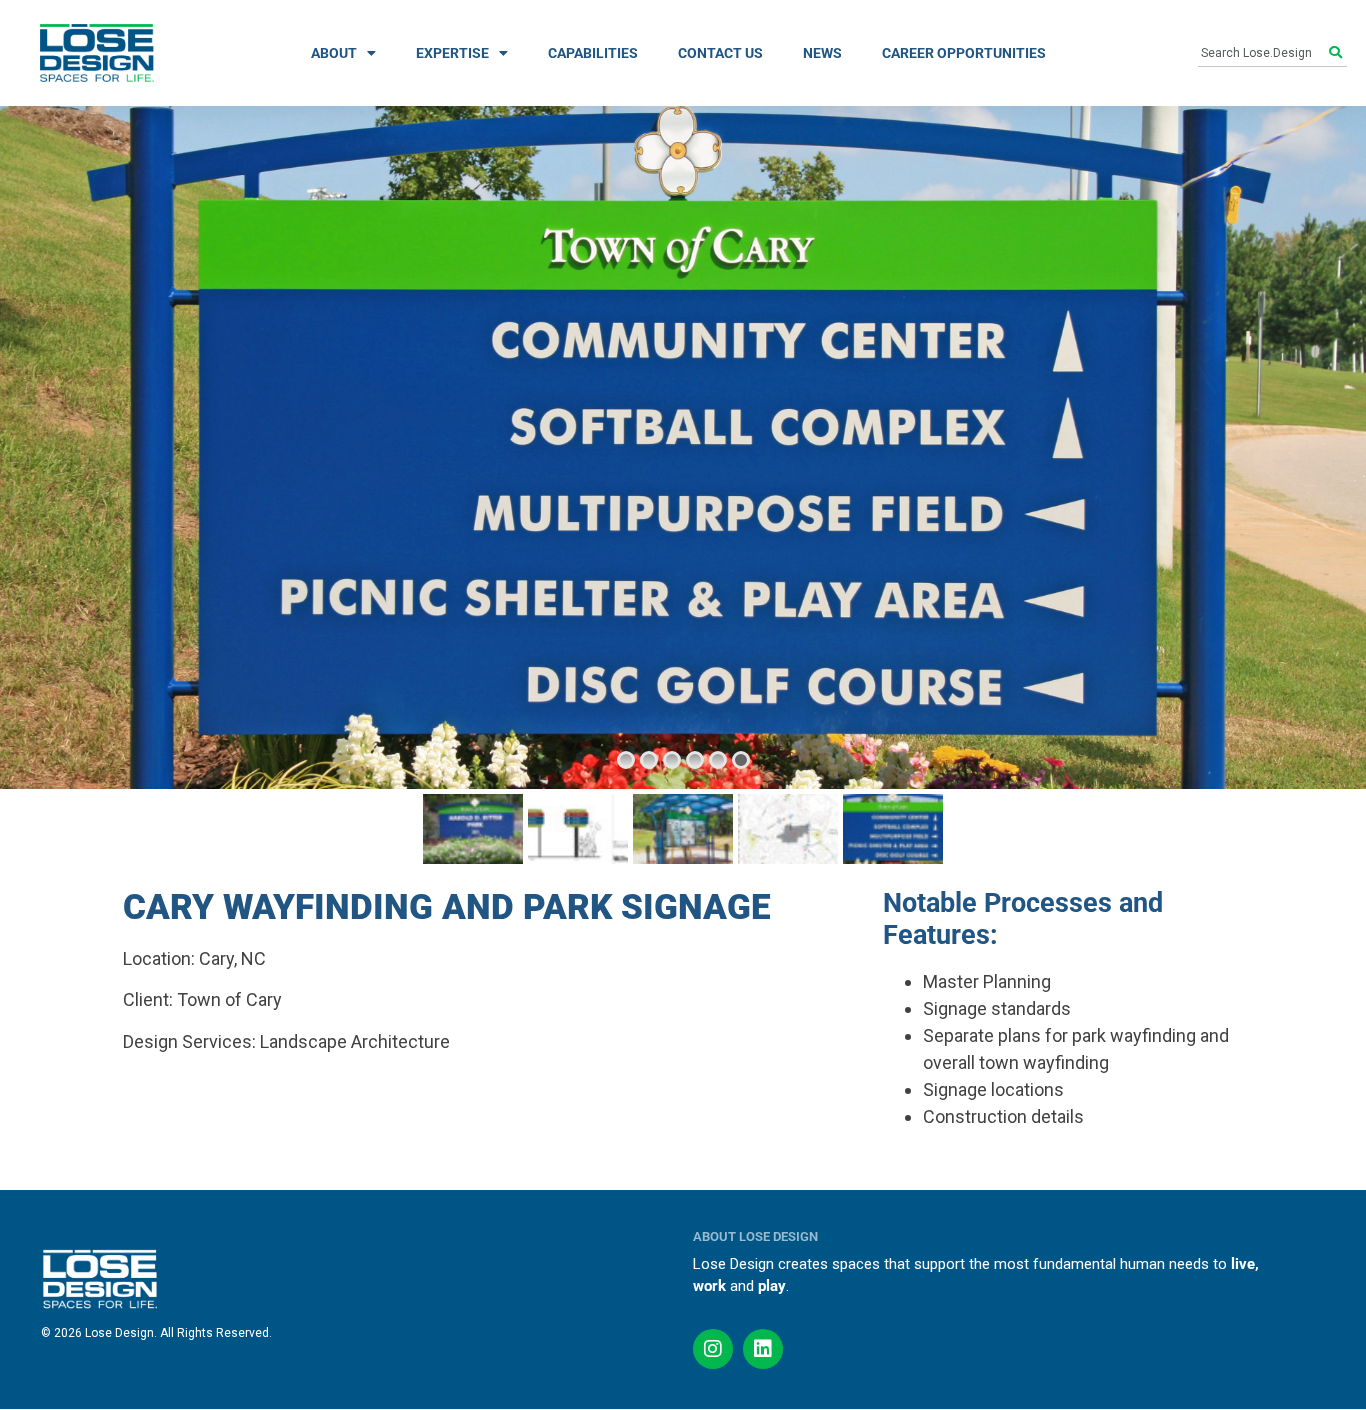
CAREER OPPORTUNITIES (964, 53)
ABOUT (334, 53)
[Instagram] (713, 1349)
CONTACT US (720, 53)
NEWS (822, 53)
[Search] (1338, 53)
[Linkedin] (763, 1349)
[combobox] (1263, 53)
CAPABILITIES (593, 53)
